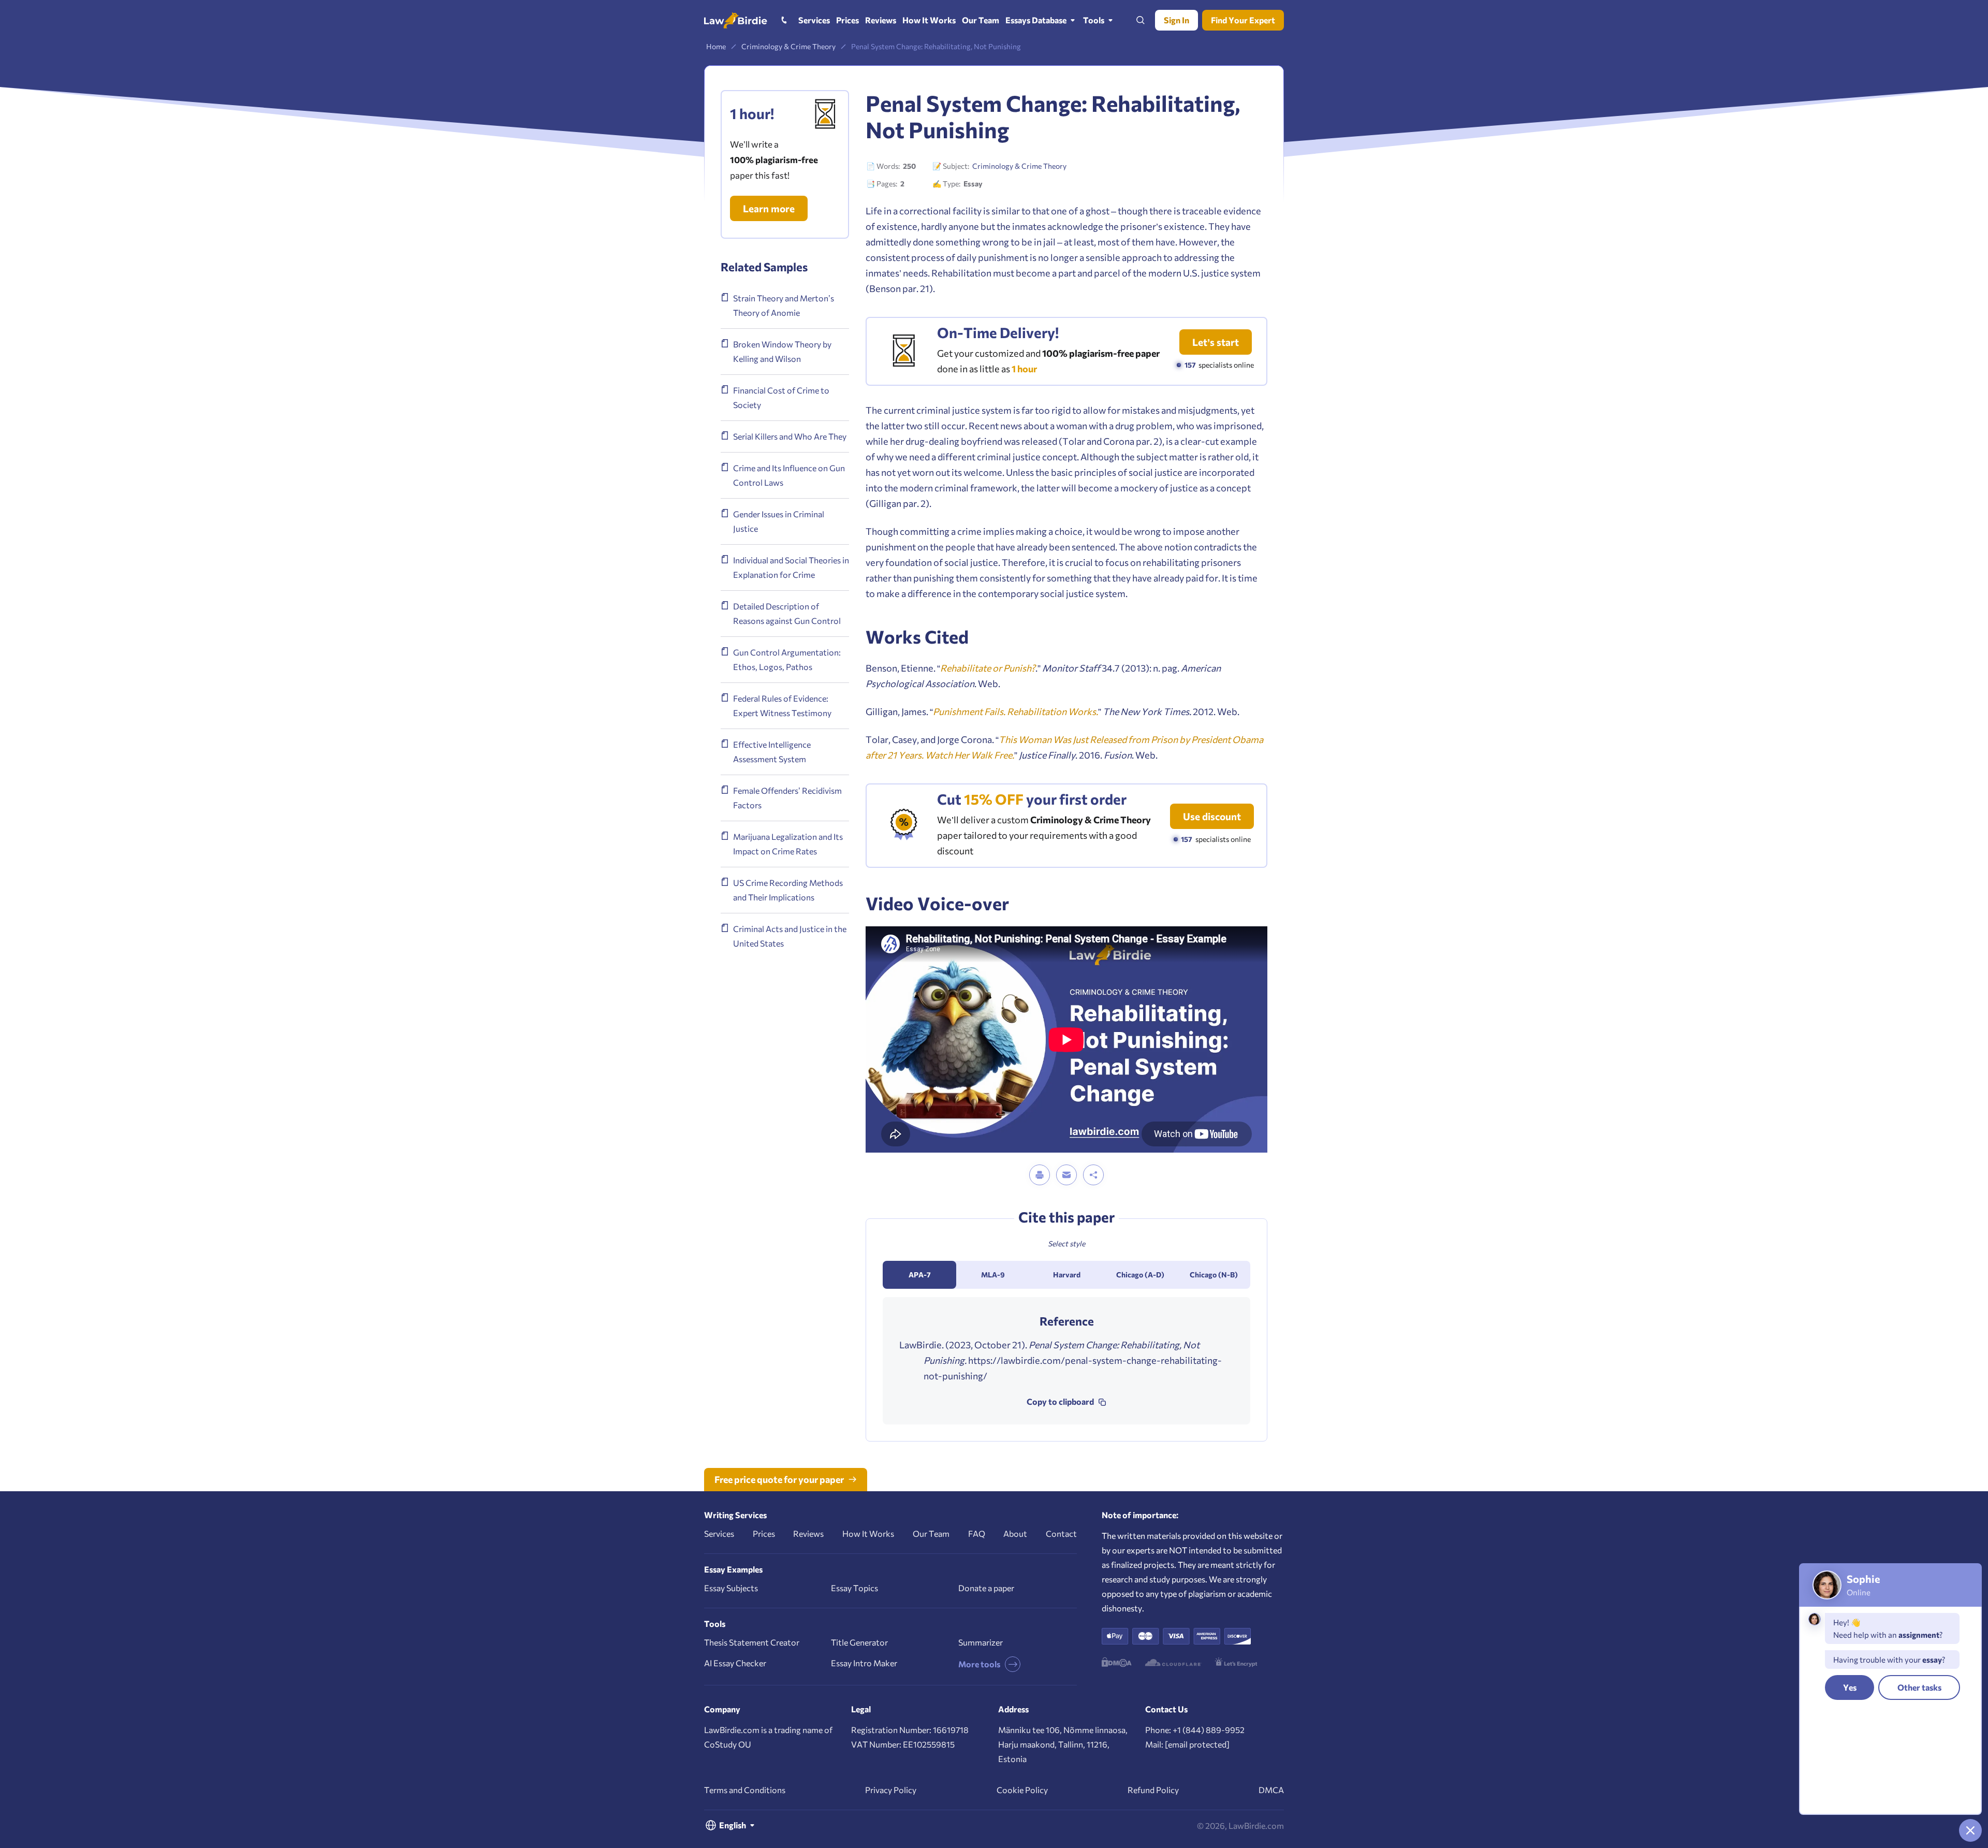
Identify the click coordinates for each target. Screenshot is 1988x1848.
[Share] (1093, 1175)
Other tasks (1919, 1687)
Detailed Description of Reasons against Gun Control (787, 613)
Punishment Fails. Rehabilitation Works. (1015, 711)
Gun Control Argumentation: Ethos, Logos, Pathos (787, 659)
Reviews (808, 1533)
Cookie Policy (1022, 1790)
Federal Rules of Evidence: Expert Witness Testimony (782, 705)
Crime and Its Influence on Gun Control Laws (789, 475)
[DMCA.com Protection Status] (1117, 1662)
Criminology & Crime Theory (1019, 166)
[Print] (1040, 1175)
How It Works (868, 1533)
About (1015, 1533)
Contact (1061, 1533)
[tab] (919, 1275)
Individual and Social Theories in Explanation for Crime (791, 567)
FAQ (977, 1533)
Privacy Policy (891, 1790)
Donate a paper (986, 1588)
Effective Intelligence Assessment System (772, 752)
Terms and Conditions (745, 1790)
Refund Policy (1153, 1790)
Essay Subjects (731, 1588)
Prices (764, 1533)
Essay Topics (854, 1588)
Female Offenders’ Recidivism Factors (787, 798)
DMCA (1271, 1790)
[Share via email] (1066, 1175)
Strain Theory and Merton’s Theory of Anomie (784, 305)
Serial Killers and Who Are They (790, 436)
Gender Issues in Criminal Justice (779, 521)
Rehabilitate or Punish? (988, 668)
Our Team (931, 1533)
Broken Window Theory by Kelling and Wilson (782, 351)
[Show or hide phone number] (784, 20)
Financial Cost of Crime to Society (781, 397)
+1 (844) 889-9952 (1209, 1730)
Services (719, 1533)
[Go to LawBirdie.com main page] (736, 20)
